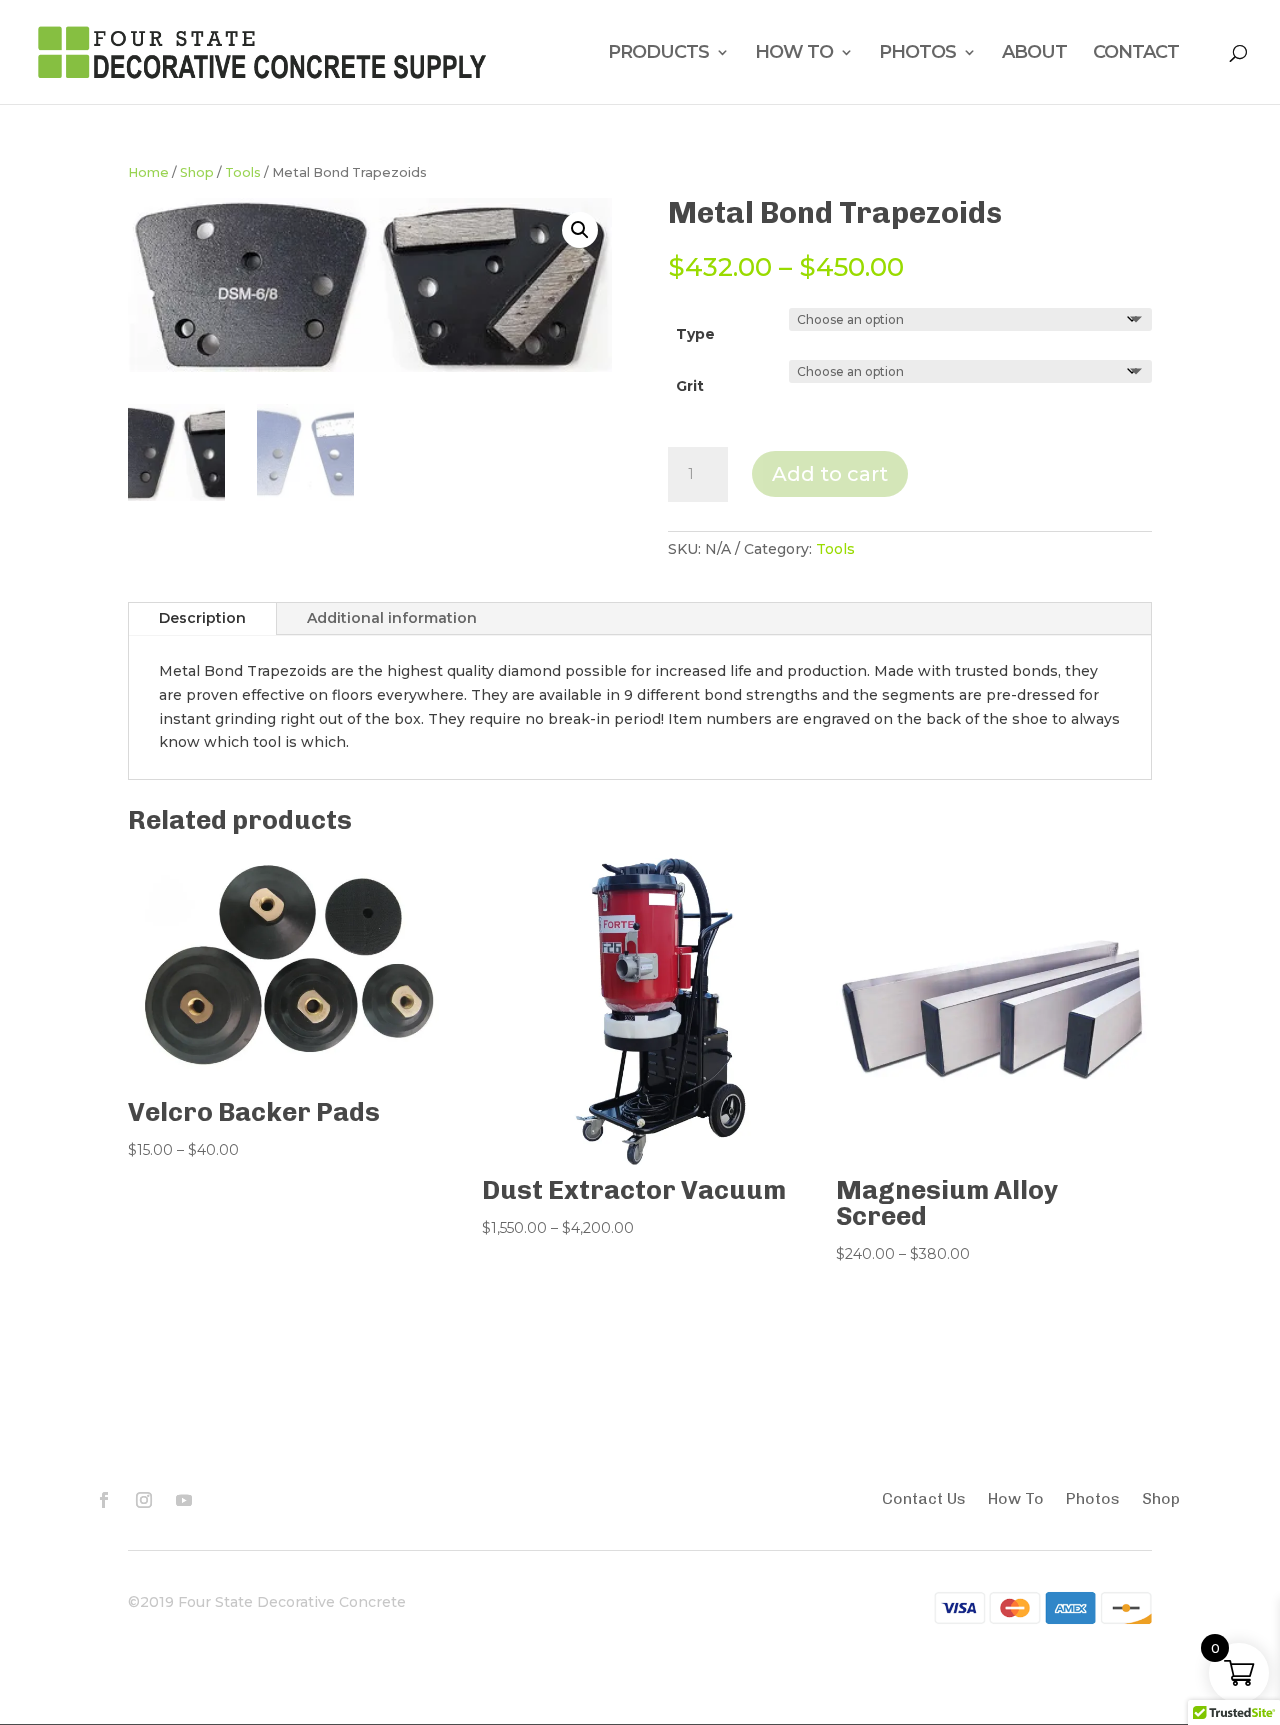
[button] (580, 230)
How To (1016, 1500)
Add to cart (830, 474)
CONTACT (1136, 54)
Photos (1093, 1500)
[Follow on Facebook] (104, 1500)
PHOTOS (917, 54)
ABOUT (1034, 54)
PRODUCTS (658, 54)
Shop (197, 172)
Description (202, 618)
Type (695, 334)
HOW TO (794, 54)
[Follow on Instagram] (144, 1500)
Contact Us (924, 1500)
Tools (243, 172)
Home (148, 172)
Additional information (392, 618)
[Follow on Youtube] (184, 1500)
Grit (690, 386)
